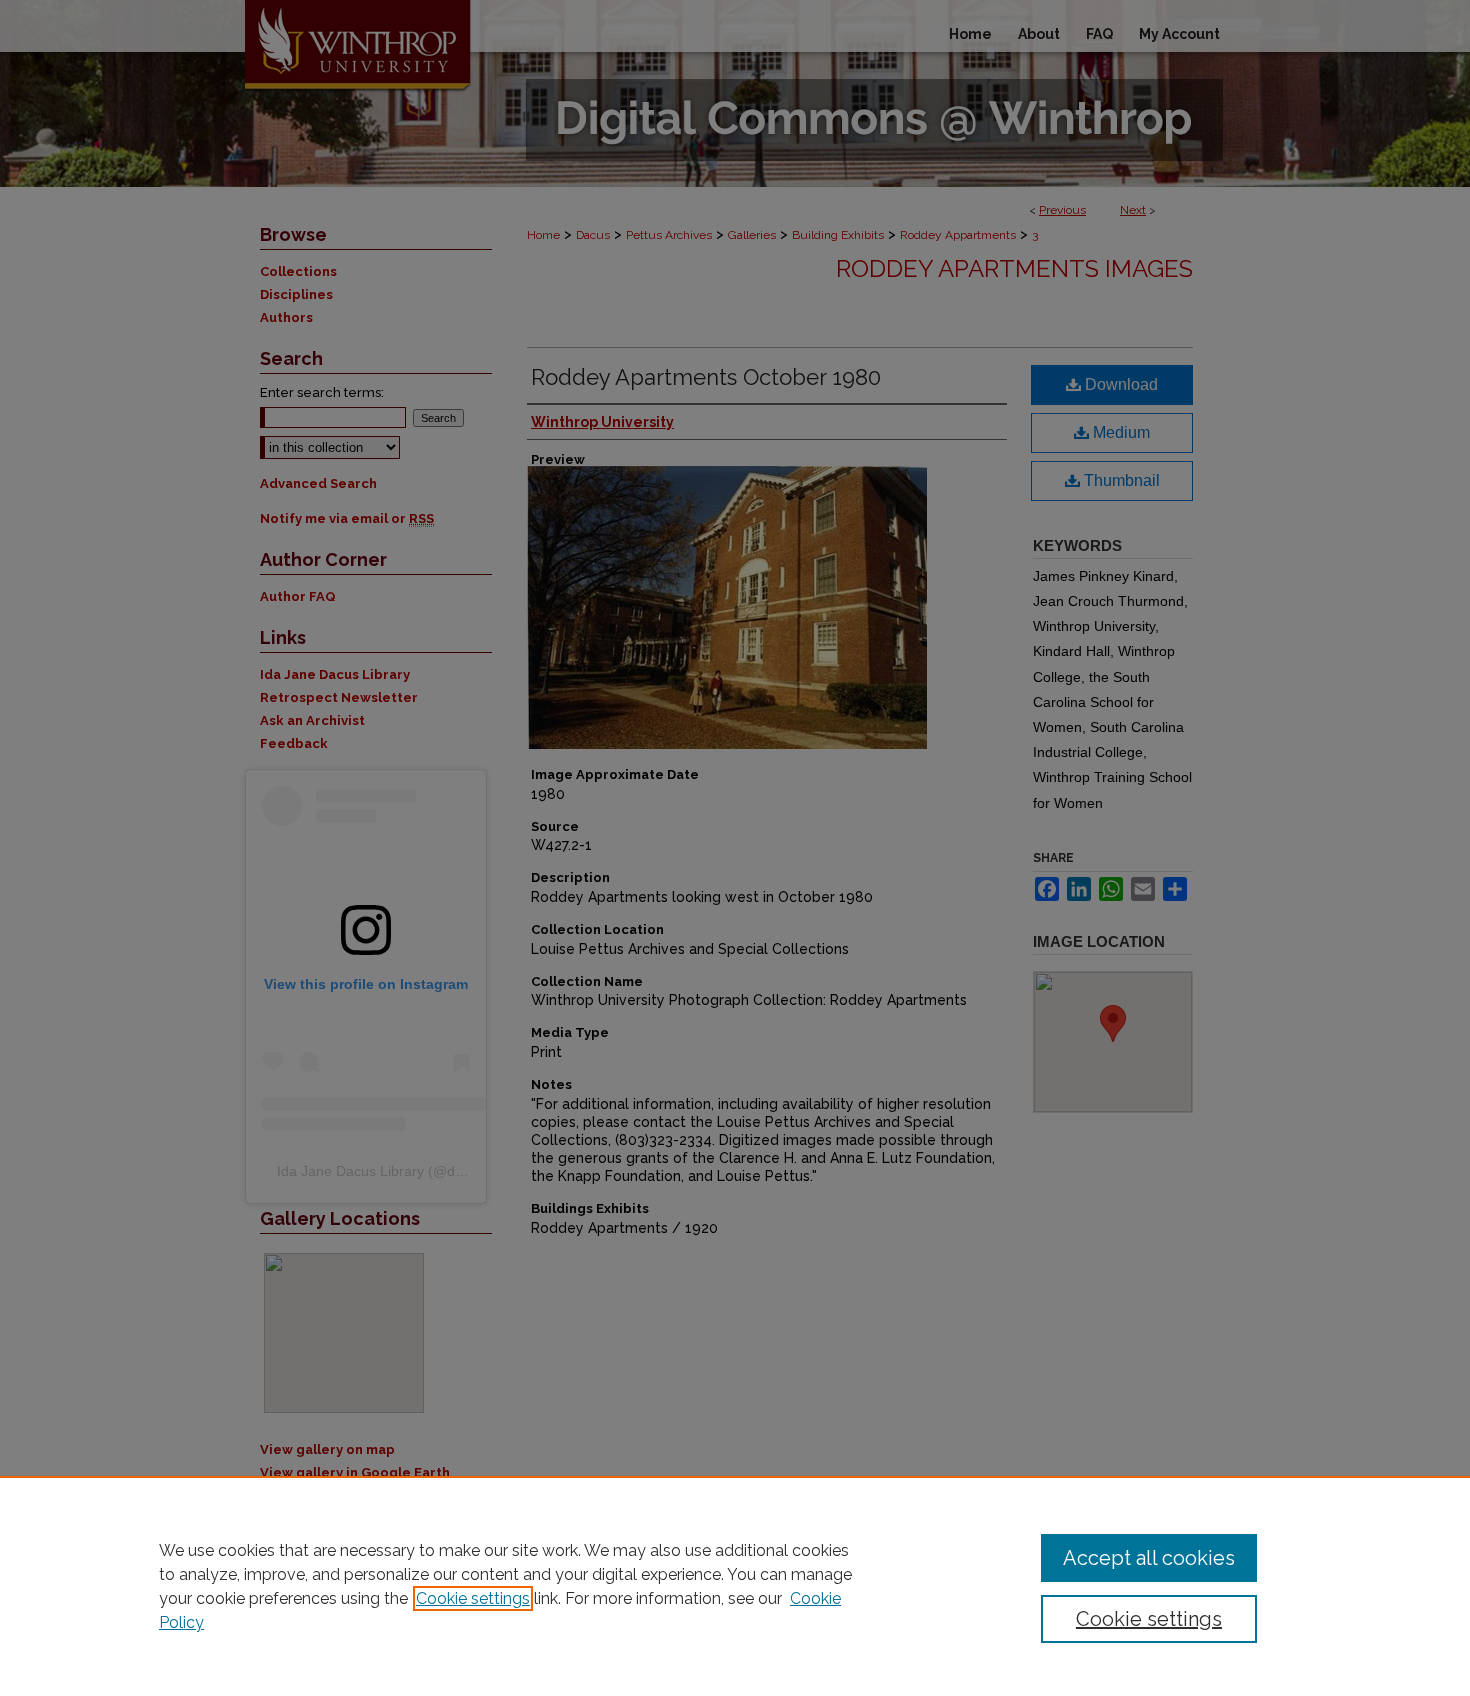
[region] (735, 1586)
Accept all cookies (1149, 1558)
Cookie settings (473, 1598)
